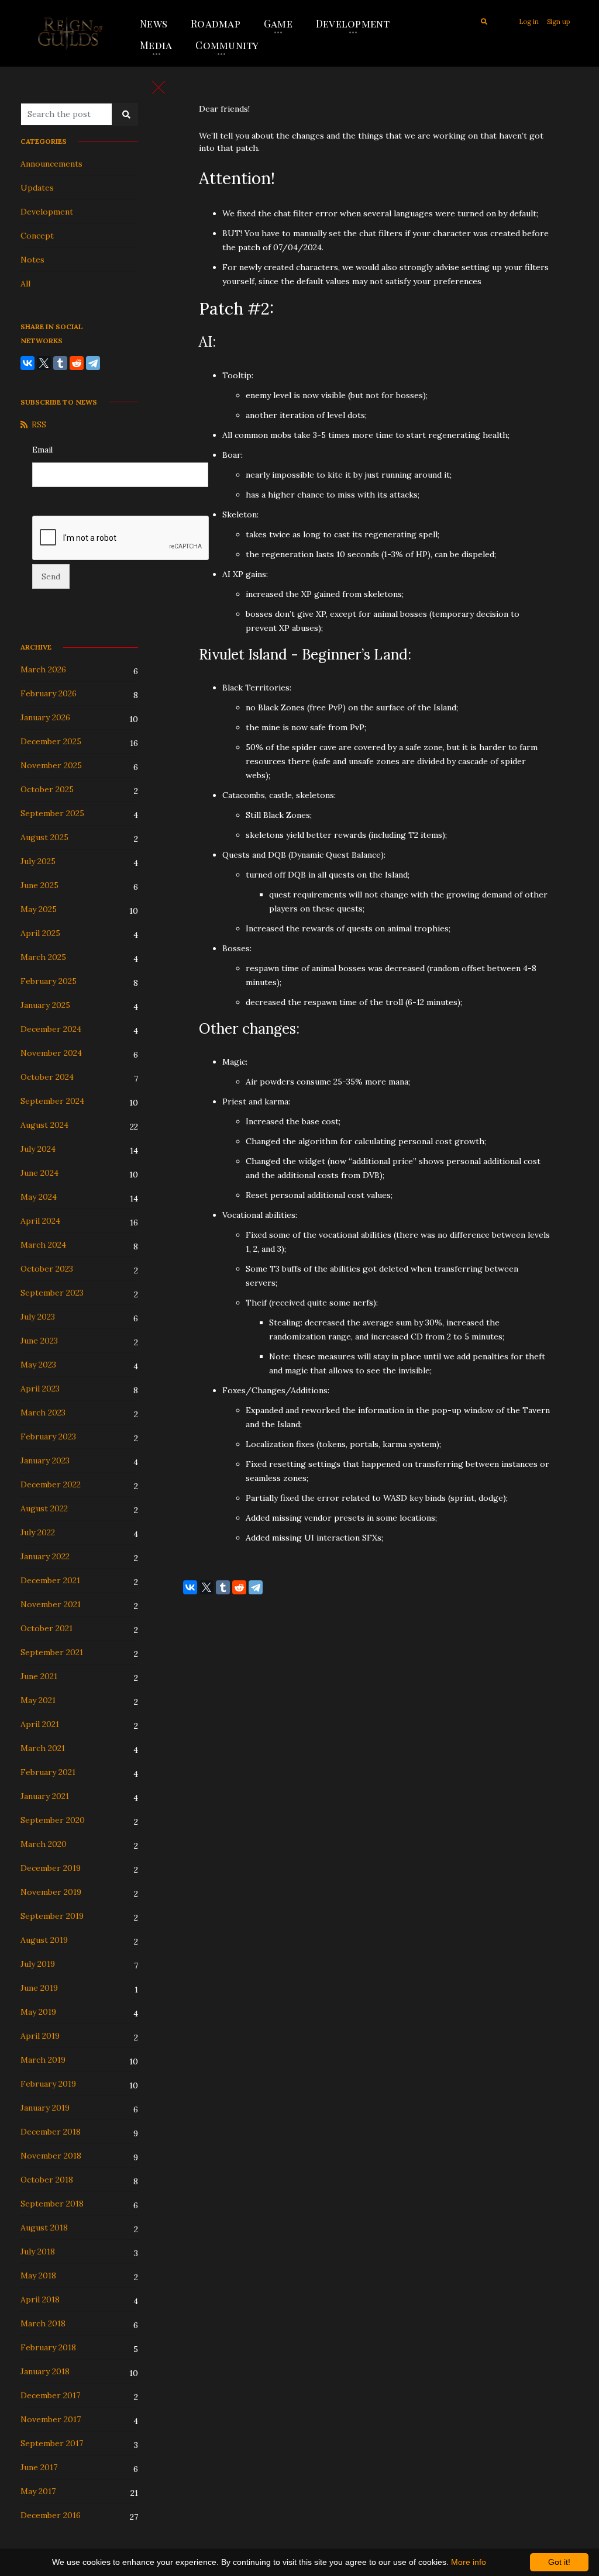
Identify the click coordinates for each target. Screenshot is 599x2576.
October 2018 (47, 2180)
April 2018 (40, 2299)
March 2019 (43, 2060)
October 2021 (47, 1628)
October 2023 (47, 1269)
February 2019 (48, 2084)
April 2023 (40, 1389)
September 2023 (52, 1293)
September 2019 (52, 1916)
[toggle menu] (159, 87)
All (25, 284)
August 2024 (44, 1125)
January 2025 (45, 1005)
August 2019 (44, 1940)
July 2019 (38, 1964)
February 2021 (48, 1772)
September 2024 (52, 1101)
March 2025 (43, 957)
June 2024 (39, 1173)
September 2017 (52, 2443)
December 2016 (51, 2515)
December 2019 (51, 1868)
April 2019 (40, 2036)
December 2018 (51, 2132)
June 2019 (39, 1988)
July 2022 (38, 1532)
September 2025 (52, 813)
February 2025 (49, 981)
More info (469, 2562)
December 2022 (51, 1484)
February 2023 (48, 1437)
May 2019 (38, 2012)
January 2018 (45, 2371)
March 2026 (43, 669)
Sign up (558, 22)
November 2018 (51, 2156)
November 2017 (51, 2419)
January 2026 (45, 717)
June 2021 (39, 1676)
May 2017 (38, 2491)
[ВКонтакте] (27, 363)
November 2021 (51, 1604)
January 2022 (45, 1556)
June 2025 (39, 885)
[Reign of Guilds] (70, 33)
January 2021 (45, 1796)
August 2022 (44, 1508)
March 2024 (43, 1245)
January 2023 (45, 1460)
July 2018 (38, 2252)
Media (156, 45)
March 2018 (43, 2323)
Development (353, 23)
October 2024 (47, 1077)
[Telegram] (93, 363)
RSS (39, 424)
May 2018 (38, 2275)
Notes (32, 260)
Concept (37, 236)
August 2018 (44, 2228)
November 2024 (51, 1053)
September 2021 (52, 1652)
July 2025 (38, 861)
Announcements (51, 164)
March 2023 (43, 1413)
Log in (529, 22)
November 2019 (51, 1892)
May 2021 (38, 1700)
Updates (37, 188)
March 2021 (43, 1748)
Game (278, 23)
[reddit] (77, 363)
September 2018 (52, 2204)
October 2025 (47, 789)
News (154, 23)
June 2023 (39, 1341)
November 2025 (51, 765)
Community (227, 45)
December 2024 (51, 1029)
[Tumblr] (60, 363)
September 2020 (53, 1820)
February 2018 (48, 2347)
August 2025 (44, 837)
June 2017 (39, 2467)
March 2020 (44, 1844)
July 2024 (38, 1149)
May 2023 (38, 1365)
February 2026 (49, 693)
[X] (44, 363)
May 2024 (39, 1197)
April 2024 (40, 1221)
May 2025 (39, 909)
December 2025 (51, 741)
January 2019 (45, 2108)
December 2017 (50, 2395)
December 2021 (50, 1580)
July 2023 (38, 1317)
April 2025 (40, 933)
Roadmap (216, 23)
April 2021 (40, 1724)
